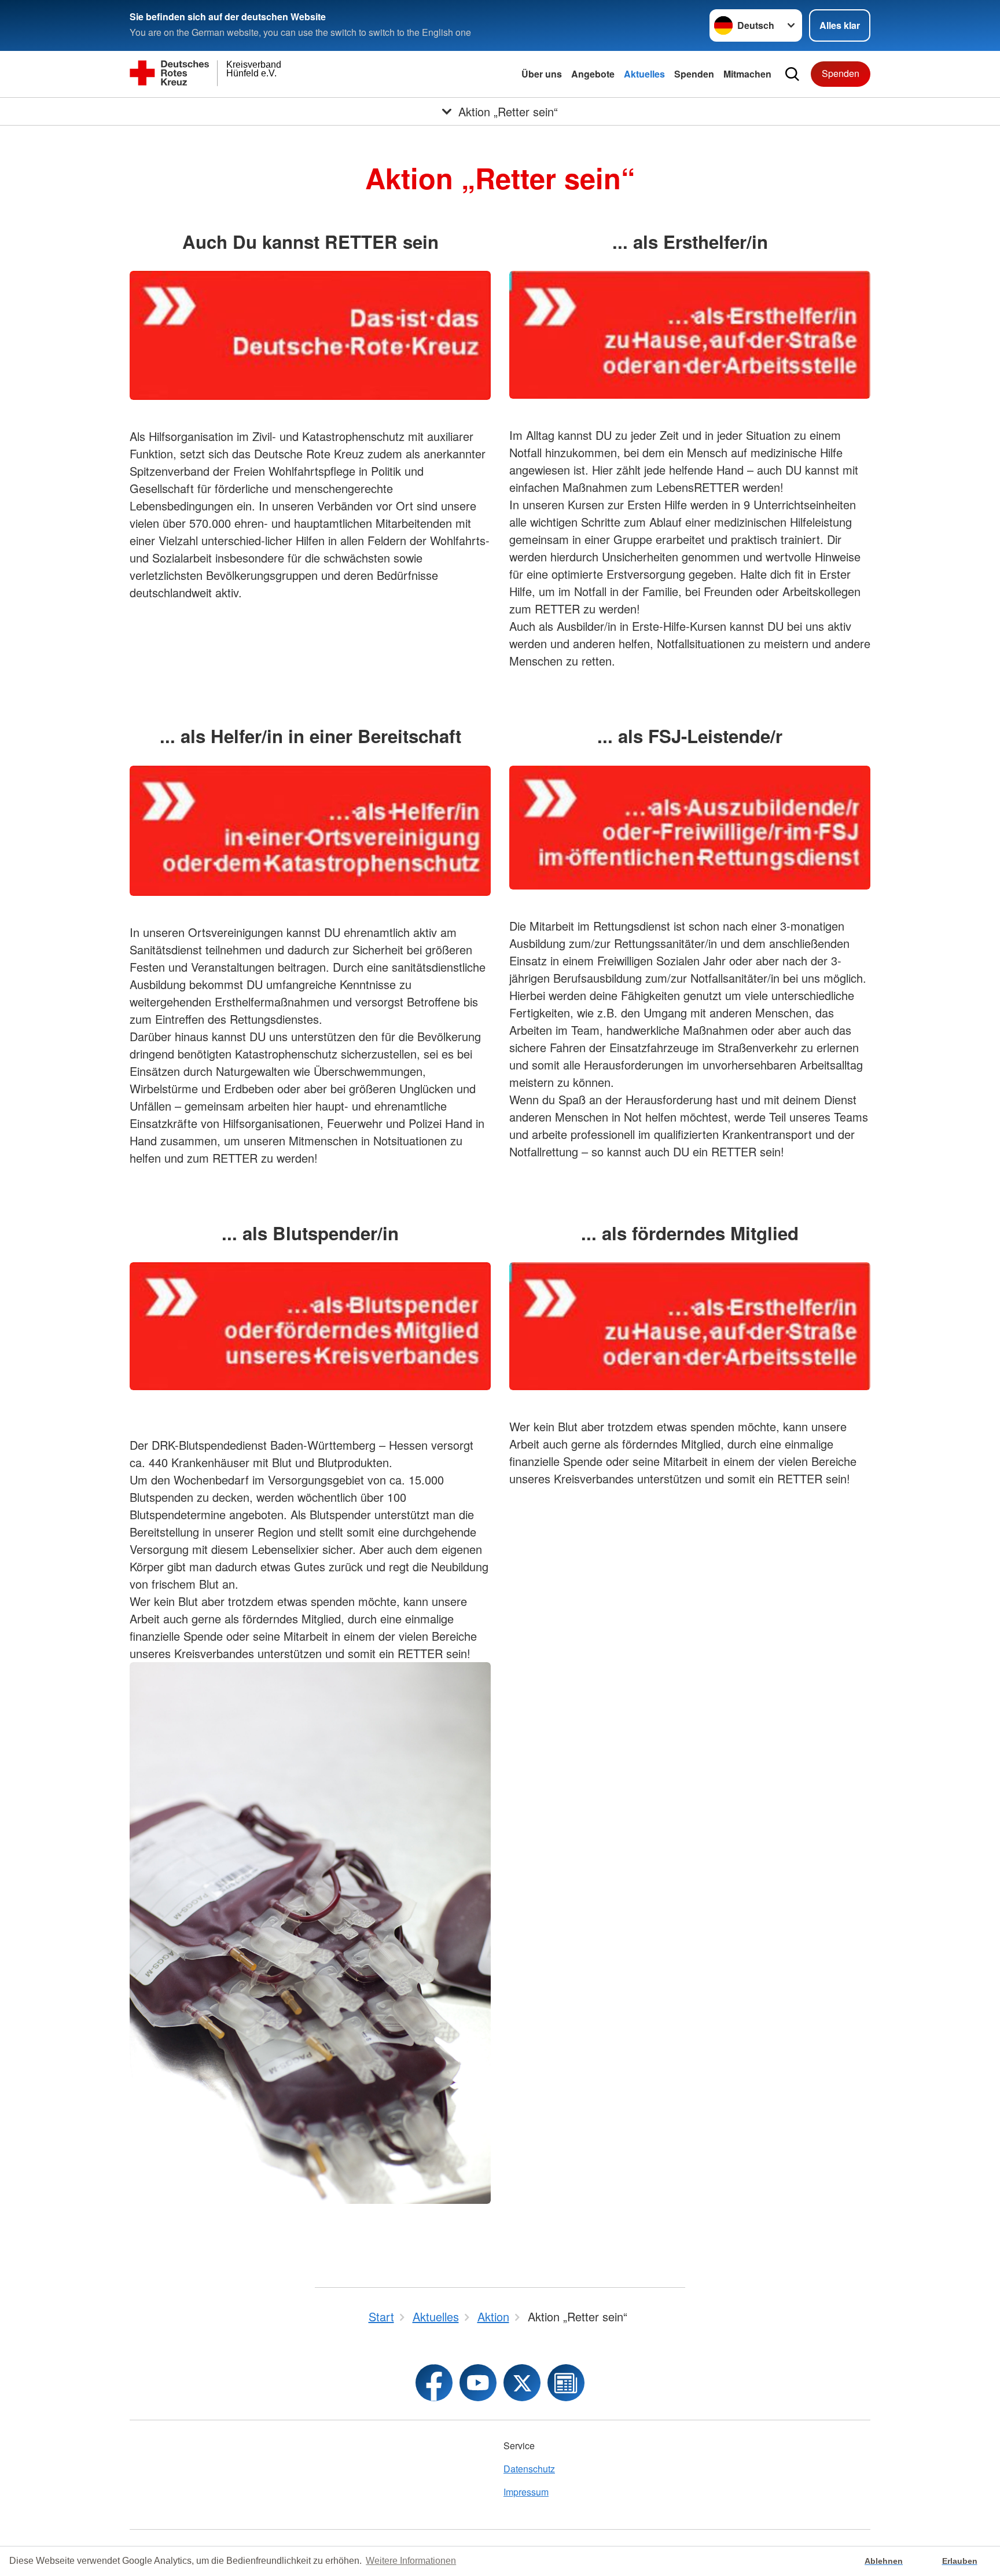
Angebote (593, 74)
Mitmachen (747, 74)
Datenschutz (529, 2469)
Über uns (542, 74)
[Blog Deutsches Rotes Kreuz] (566, 2383)
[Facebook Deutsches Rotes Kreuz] (434, 2383)
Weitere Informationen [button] (411, 2561)
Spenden (694, 74)
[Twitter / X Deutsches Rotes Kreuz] (522, 2383)
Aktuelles (644, 74)
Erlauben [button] (960, 2561)
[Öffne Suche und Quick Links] (792, 74)
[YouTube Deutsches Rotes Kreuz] (478, 2383)
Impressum (526, 2492)
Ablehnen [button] (884, 2561)
